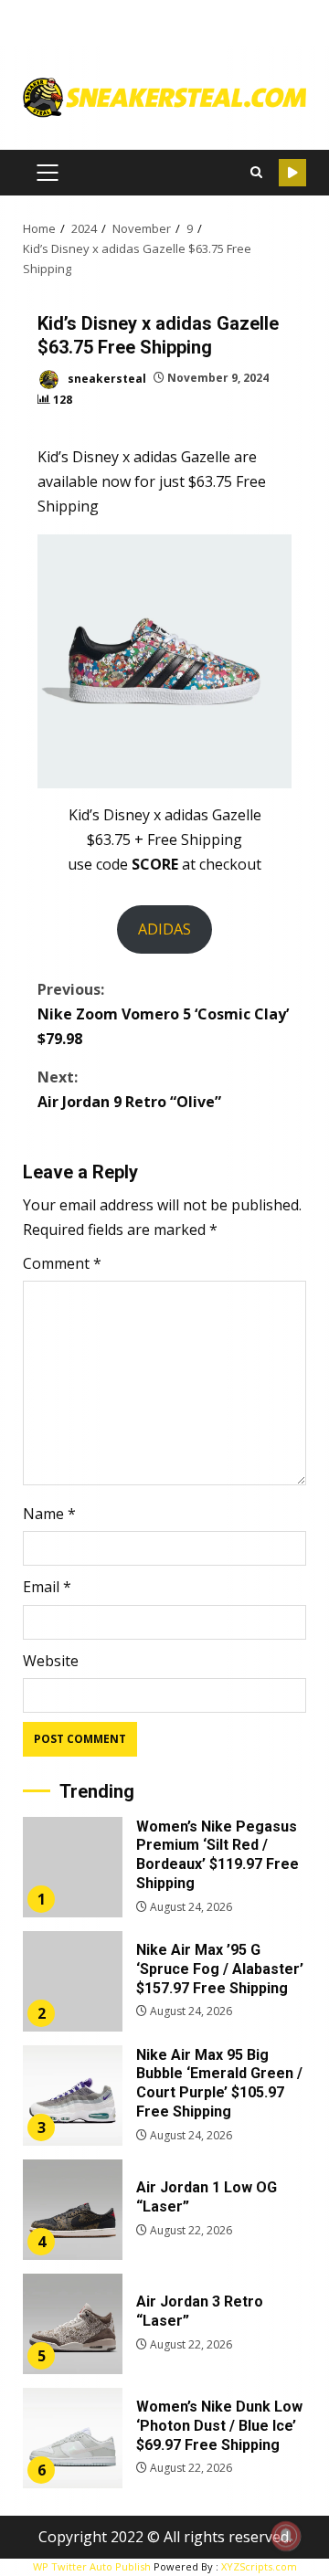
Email (47, 1587)
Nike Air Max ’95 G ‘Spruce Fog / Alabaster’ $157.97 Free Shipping (73, 1981)
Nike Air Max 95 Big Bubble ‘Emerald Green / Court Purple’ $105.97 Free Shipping (73, 2096)
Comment (62, 1263)
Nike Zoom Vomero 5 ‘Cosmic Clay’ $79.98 (163, 1014)
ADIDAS (164, 929)
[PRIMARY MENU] (47, 173)
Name (49, 1514)
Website (51, 1661)
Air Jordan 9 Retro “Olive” (129, 1089)
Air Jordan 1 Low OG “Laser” (73, 2210)
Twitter (292, 173)
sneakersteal (106, 378)
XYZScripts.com (259, 2566)
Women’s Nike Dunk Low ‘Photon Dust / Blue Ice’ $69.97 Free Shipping (73, 2438)
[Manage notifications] (286, 2536)
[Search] (256, 173)
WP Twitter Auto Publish (92, 2566)
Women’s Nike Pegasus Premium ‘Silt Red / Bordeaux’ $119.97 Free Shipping (73, 1867)
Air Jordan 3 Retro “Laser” (73, 2324)
